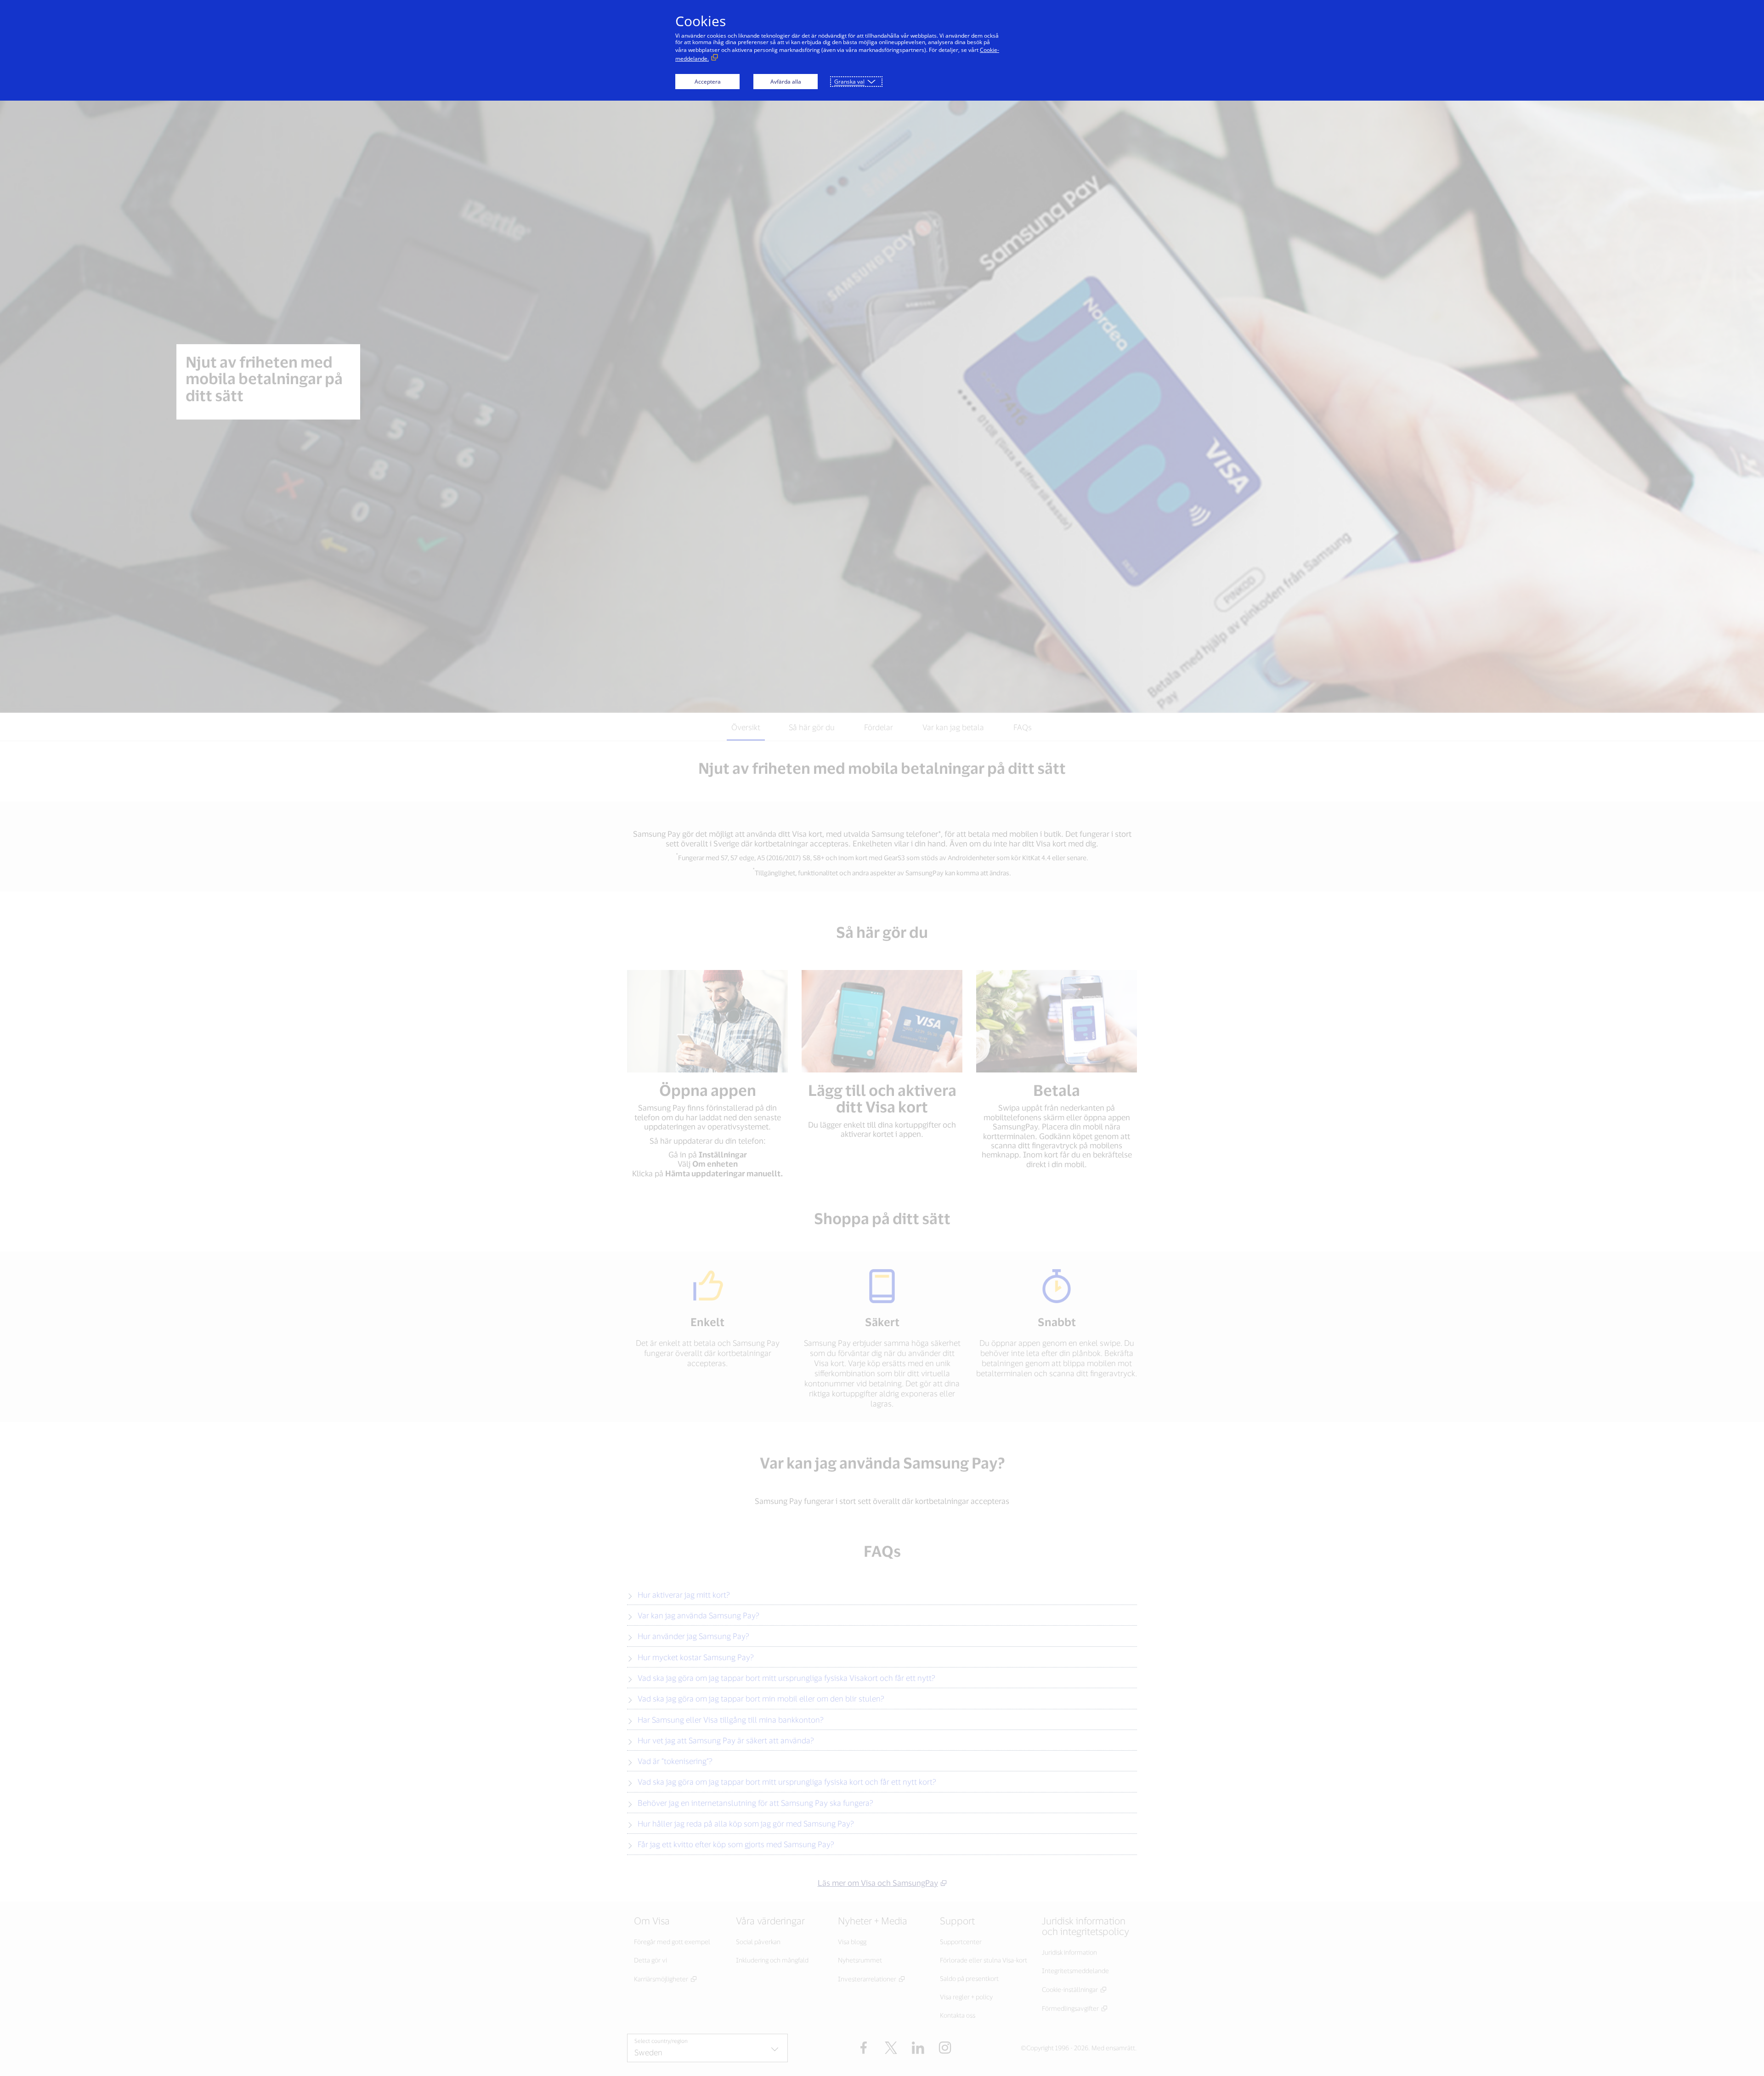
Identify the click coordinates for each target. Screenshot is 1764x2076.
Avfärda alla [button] (786, 82)
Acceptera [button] (708, 82)
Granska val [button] (849, 82)
